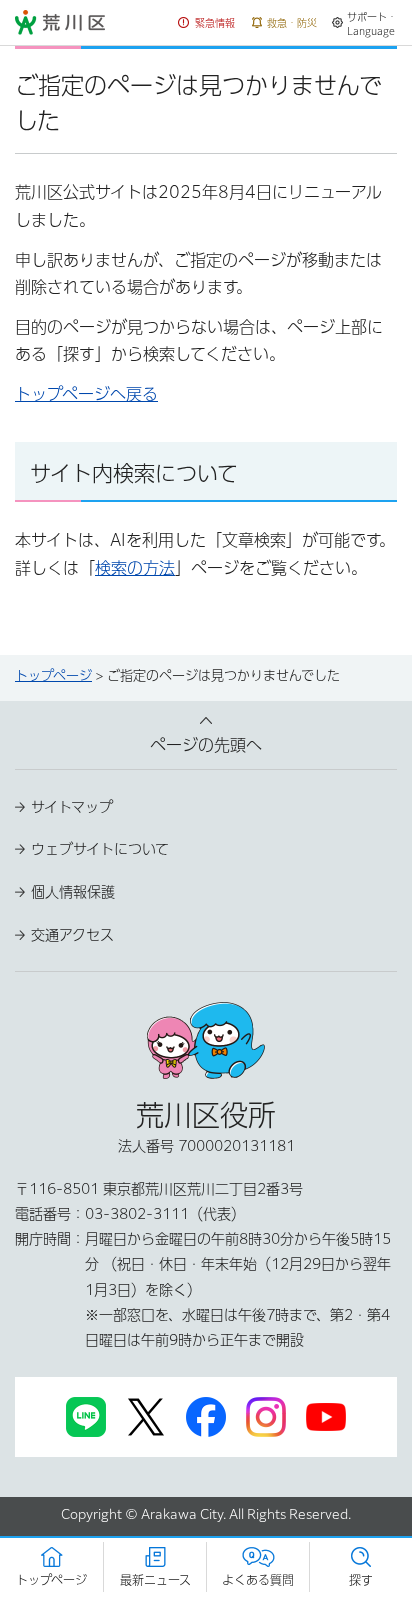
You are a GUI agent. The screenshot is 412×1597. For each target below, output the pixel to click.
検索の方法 (135, 568)
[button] (207, 23)
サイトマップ (72, 807)
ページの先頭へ (206, 745)
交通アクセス (72, 935)
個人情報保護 (73, 892)
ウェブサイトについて (100, 849)
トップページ (53, 675)
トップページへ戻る (86, 394)
